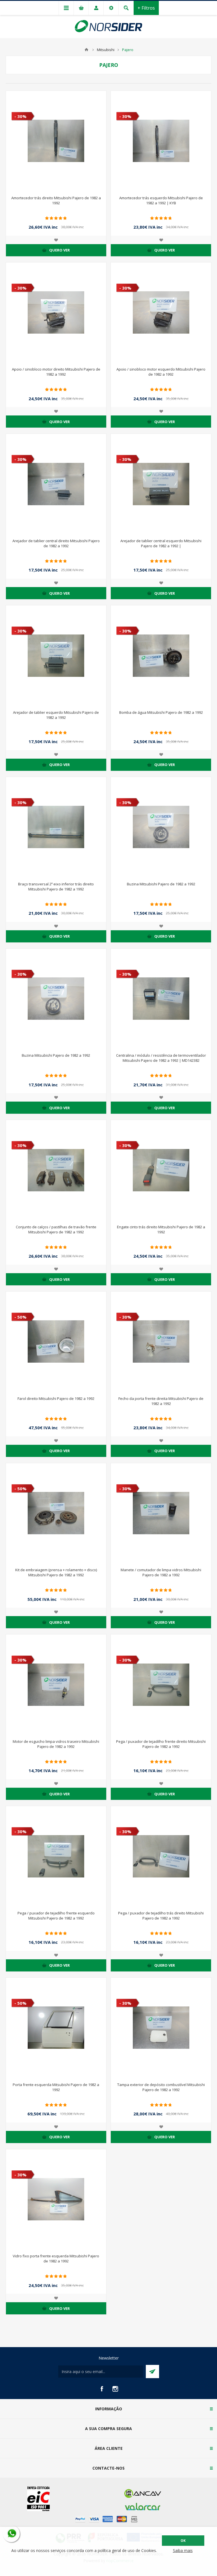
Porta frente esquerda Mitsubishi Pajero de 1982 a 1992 (56, 2087)
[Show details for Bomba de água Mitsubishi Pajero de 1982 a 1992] (161, 656)
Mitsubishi (106, 50)
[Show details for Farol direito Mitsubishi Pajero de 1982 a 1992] (56, 1342)
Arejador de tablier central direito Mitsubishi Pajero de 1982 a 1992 (56, 543)
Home (86, 50)
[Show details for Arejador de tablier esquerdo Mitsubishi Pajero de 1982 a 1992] (56, 656)
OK (183, 2541)
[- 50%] (18, 1296)
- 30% (20, 116)
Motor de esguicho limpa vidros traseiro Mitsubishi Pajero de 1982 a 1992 (56, 1744)
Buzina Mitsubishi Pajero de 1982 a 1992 (161, 884)
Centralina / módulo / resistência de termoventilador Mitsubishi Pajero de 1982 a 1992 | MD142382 (161, 1058)
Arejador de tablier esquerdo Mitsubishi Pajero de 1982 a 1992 (56, 715)
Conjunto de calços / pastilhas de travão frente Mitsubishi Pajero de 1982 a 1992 (56, 1229)
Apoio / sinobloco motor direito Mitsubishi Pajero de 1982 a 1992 (56, 372)
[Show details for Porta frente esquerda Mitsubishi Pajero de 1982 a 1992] (56, 2028)
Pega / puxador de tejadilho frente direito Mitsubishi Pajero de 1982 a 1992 (161, 1744)
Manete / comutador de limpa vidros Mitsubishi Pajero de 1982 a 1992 (161, 1572)
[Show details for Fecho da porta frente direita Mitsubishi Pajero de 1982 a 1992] (161, 1342)
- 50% (20, 1317)
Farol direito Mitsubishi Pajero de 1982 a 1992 (56, 1398)
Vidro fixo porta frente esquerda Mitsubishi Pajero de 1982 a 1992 (56, 2258)
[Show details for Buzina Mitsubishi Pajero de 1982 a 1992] (161, 827)
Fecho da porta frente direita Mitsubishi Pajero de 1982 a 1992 (161, 1401)
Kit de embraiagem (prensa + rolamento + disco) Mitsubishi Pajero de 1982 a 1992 (56, 1572)
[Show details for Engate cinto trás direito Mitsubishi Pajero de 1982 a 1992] (161, 1170)
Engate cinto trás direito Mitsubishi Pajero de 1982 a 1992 (161, 1229)
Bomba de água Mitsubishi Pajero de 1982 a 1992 (161, 712)
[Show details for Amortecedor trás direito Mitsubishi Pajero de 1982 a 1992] (56, 141)
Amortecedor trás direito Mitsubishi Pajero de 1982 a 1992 (56, 200)
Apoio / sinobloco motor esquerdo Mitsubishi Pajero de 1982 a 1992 (161, 372)
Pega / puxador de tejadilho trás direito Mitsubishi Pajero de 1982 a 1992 (161, 1916)
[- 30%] (18, 95)
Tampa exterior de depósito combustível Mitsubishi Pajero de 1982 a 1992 (161, 2087)
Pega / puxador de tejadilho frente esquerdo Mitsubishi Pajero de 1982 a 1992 (56, 1916)
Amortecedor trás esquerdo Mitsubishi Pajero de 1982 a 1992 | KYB (161, 200)
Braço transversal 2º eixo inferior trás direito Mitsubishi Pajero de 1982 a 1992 (56, 887)
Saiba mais (183, 2550)
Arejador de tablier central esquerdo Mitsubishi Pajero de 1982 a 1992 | (161, 543)
